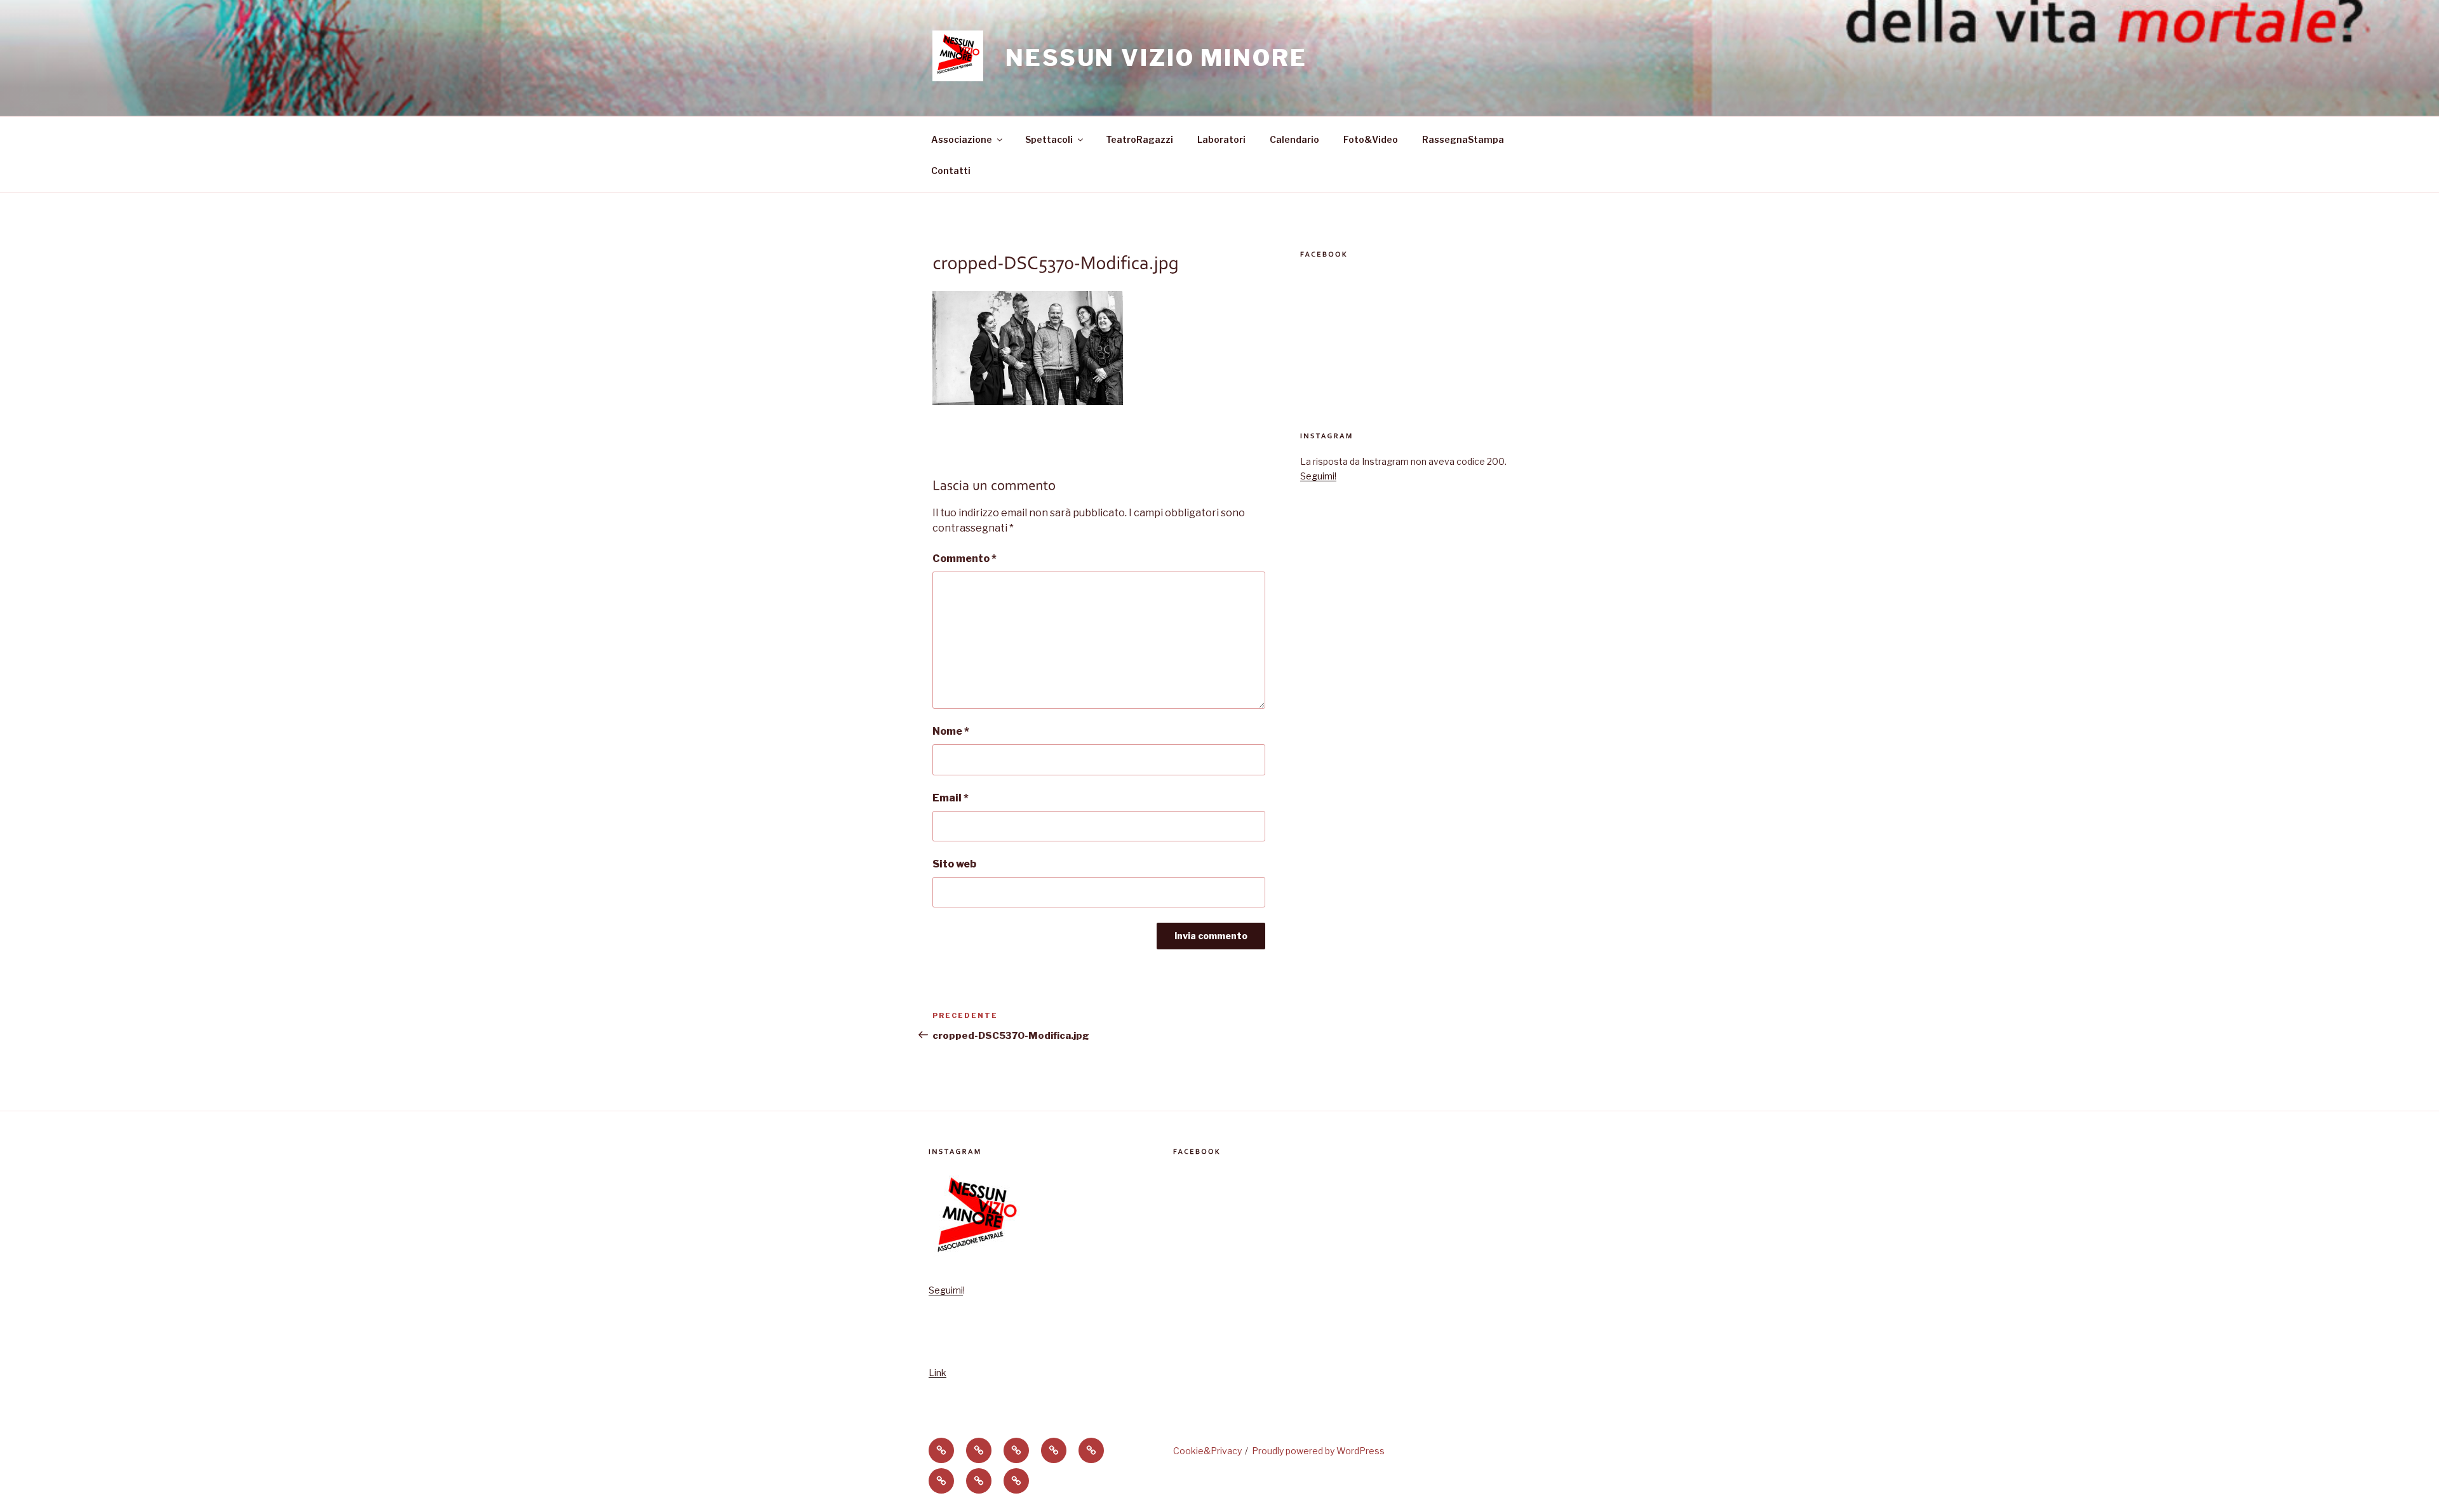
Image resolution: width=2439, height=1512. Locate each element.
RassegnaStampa (1463, 139)
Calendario (1294, 139)
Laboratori (1221, 139)
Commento (964, 559)
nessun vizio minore (1156, 58)
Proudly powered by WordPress (1318, 1451)
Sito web (954, 864)
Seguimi (946, 1290)
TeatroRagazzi (1139, 139)
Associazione (962, 139)
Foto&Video (1371, 139)
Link (937, 1373)
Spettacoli (1049, 139)
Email (951, 798)
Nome (951, 731)
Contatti (951, 171)
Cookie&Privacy (1207, 1451)
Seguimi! (1318, 476)
